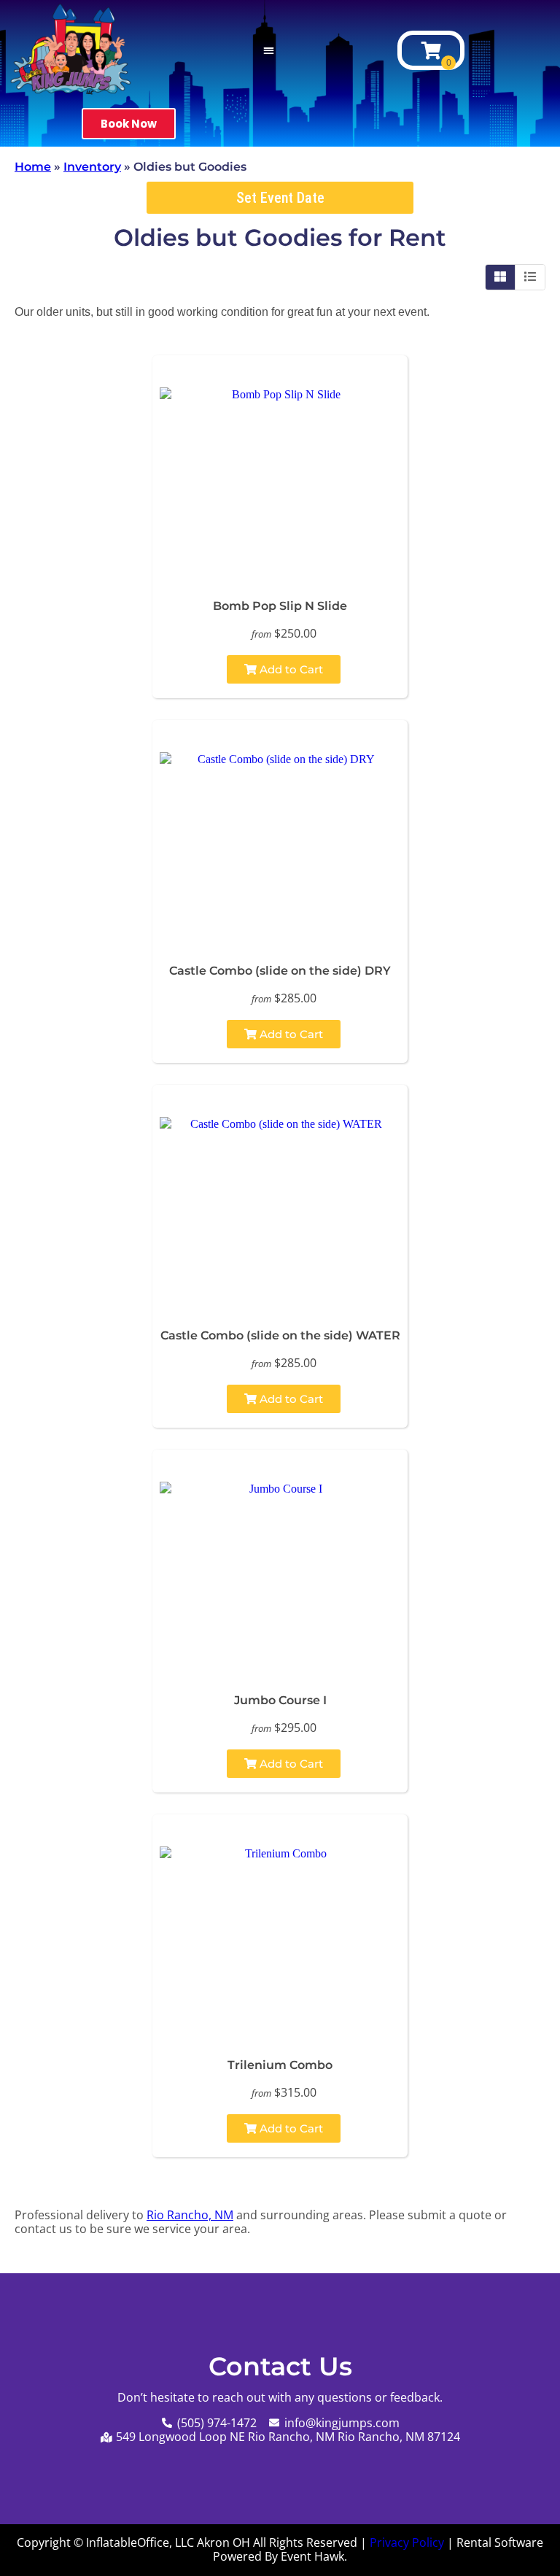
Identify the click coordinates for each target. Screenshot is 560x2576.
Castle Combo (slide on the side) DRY (280, 971)
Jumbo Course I (280, 1700)
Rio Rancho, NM (190, 2215)
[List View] (530, 277)
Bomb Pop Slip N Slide (280, 606)
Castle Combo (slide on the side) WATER (280, 1335)
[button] (269, 51)
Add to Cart (290, 669)
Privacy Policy (407, 2542)
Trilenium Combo (280, 2065)
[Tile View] (501, 277)
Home (33, 167)
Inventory (92, 167)
